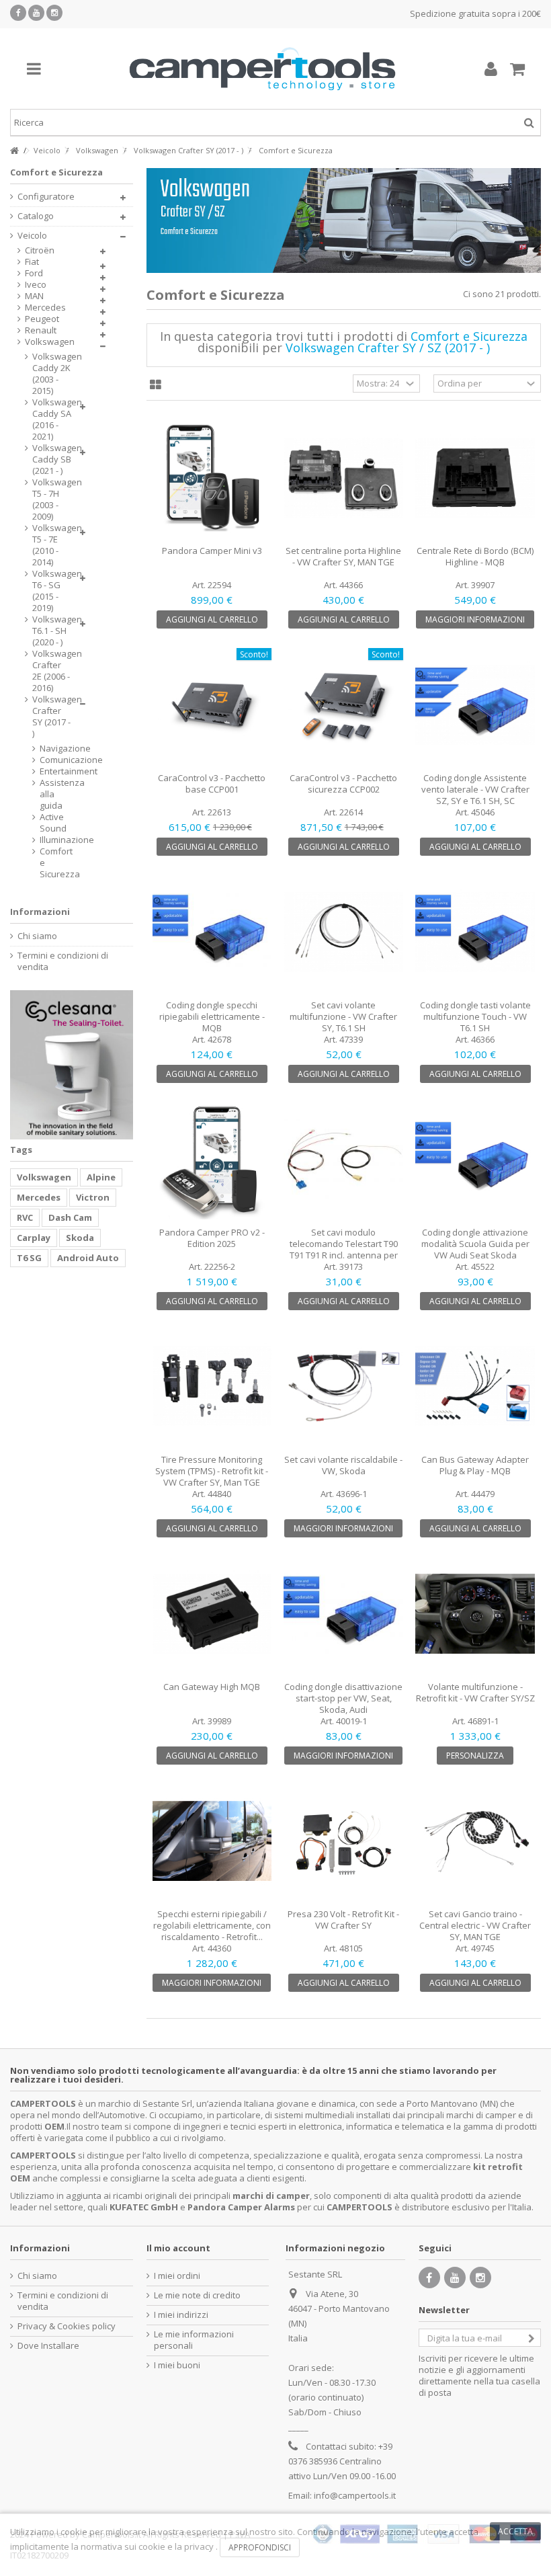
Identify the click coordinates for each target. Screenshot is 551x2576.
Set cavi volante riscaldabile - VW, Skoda (343, 1465)
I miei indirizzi (181, 2315)
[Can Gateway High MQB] (212, 1614)
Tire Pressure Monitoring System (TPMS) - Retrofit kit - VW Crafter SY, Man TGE (212, 1471)
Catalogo (36, 216)
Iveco (36, 285)
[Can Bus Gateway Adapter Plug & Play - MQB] (475, 1387)
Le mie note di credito (197, 2295)
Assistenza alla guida (46, 794)
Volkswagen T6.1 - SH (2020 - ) (52, 631)
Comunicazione (46, 760)
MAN (34, 296)
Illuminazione (46, 840)
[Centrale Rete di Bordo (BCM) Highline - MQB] (475, 478)
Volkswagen (50, 342)
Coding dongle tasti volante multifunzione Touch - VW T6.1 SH (475, 1016)
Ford (34, 273)
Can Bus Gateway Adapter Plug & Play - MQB (475, 1465)
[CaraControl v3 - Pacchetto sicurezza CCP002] (343, 705)
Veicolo (32, 236)
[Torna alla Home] (14, 151)
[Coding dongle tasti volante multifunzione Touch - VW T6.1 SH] (475, 932)
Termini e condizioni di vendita (63, 961)
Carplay (34, 1238)
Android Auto (88, 1258)
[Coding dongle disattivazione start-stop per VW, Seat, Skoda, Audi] (343, 1614)
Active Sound (46, 823)
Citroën (40, 250)
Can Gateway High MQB (212, 1687)
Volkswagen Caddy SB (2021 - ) (52, 459)
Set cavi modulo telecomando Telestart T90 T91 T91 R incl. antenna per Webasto (344, 1249)
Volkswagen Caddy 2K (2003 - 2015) (52, 374)
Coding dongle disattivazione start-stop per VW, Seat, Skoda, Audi (343, 1698)
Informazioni (40, 912)
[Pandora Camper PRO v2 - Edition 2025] (212, 1160)
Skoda (80, 1238)
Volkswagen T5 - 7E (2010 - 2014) (52, 545)
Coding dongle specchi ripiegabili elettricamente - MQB (212, 1016)
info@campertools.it (355, 2495)
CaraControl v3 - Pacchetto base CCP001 (212, 783)
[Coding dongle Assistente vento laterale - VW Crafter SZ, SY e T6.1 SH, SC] (475, 705)
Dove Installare (48, 2346)
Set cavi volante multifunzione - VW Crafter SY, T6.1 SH (343, 1016)
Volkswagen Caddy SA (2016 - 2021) (52, 419)
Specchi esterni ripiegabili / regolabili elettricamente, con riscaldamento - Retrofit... (212, 1925)
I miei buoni (177, 2365)
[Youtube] (36, 13)
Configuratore (46, 197)
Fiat (32, 262)
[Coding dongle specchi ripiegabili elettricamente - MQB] (212, 932)
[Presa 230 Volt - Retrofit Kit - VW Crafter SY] (343, 1841)
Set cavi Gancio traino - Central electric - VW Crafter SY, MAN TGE (475, 1925)
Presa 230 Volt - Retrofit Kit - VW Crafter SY (343, 1920)
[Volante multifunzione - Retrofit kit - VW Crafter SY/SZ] (475, 1614)
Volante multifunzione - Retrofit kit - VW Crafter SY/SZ (475, 1692)
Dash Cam (70, 1217)
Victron (93, 1197)
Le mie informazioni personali (194, 2340)
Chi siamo (37, 936)
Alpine (101, 1177)
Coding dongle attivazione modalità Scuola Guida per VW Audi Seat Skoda (475, 1244)
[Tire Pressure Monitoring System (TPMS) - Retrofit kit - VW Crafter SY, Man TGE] (212, 1387)
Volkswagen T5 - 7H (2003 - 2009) (52, 499)
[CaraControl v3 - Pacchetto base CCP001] (212, 705)
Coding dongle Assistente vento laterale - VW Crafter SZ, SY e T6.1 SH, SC (475, 789)
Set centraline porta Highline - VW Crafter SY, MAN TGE (343, 556)
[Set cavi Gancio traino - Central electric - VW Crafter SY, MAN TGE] (475, 1841)
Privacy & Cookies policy (67, 2326)
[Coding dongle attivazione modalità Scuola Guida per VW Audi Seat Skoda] (475, 1160)
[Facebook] (18, 13)
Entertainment (46, 771)
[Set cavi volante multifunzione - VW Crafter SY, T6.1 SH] (343, 932)
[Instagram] (54, 13)
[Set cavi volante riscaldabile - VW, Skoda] (343, 1387)
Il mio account (178, 2248)
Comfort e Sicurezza (46, 863)
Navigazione (46, 749)
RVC (25, 1217)
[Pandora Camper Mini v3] (212, 478)
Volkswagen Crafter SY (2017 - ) (52, 717)
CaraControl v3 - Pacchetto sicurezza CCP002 (343, 783)
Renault (41, 330)
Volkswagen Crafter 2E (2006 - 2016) (52, 671)
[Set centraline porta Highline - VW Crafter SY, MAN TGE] (343, 478)
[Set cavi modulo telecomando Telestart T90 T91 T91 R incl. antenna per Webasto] (343, 1160)
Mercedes (45, 308)
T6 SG (29, 1258)
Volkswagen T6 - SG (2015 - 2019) (52, 591)
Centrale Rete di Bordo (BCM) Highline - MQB (475, 556)
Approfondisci (260, 2547)
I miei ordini (177, 2276)
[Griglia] (156, 385)
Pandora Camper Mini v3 (212, 551)
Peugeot (42, 319)
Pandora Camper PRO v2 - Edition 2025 (212, 1238)
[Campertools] (262, 69)
